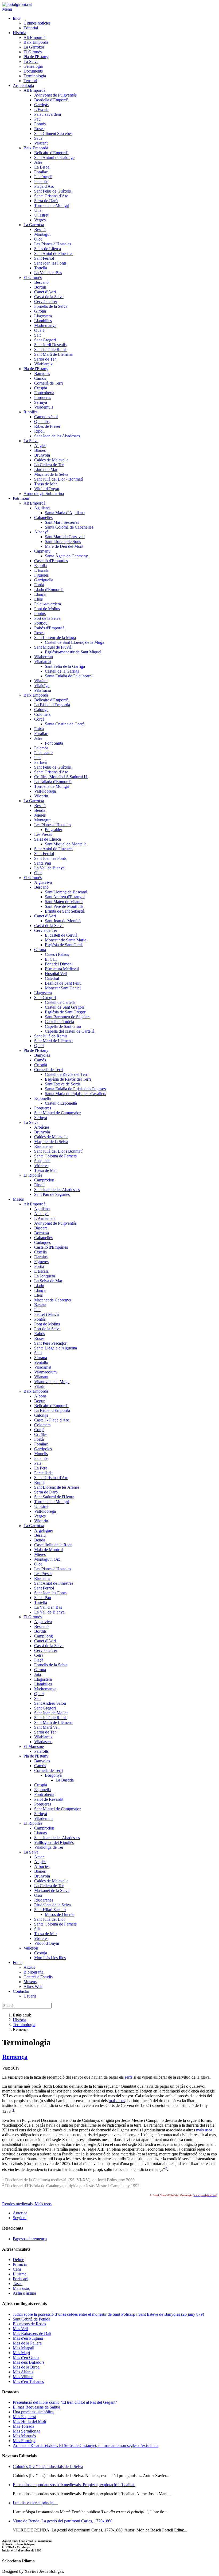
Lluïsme (20, 2274)
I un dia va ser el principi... (35, 2503)
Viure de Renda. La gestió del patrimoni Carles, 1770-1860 (63, 2521)
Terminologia (24, 2025)
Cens (17, 2269)
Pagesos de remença (30, 2239)
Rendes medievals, (18, 2204)
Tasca (18, 2284)
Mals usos (43, 2204)
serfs (129, 2077)
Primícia (20, 2264)
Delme (18, 2260)
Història (19, 2020)
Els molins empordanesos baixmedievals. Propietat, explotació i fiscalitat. (74, 2485)
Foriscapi (21, 2279)
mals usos (117, 2101)
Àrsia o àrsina (24, 2293)
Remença (15, 2057)
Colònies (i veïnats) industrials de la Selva (48, 2467)
